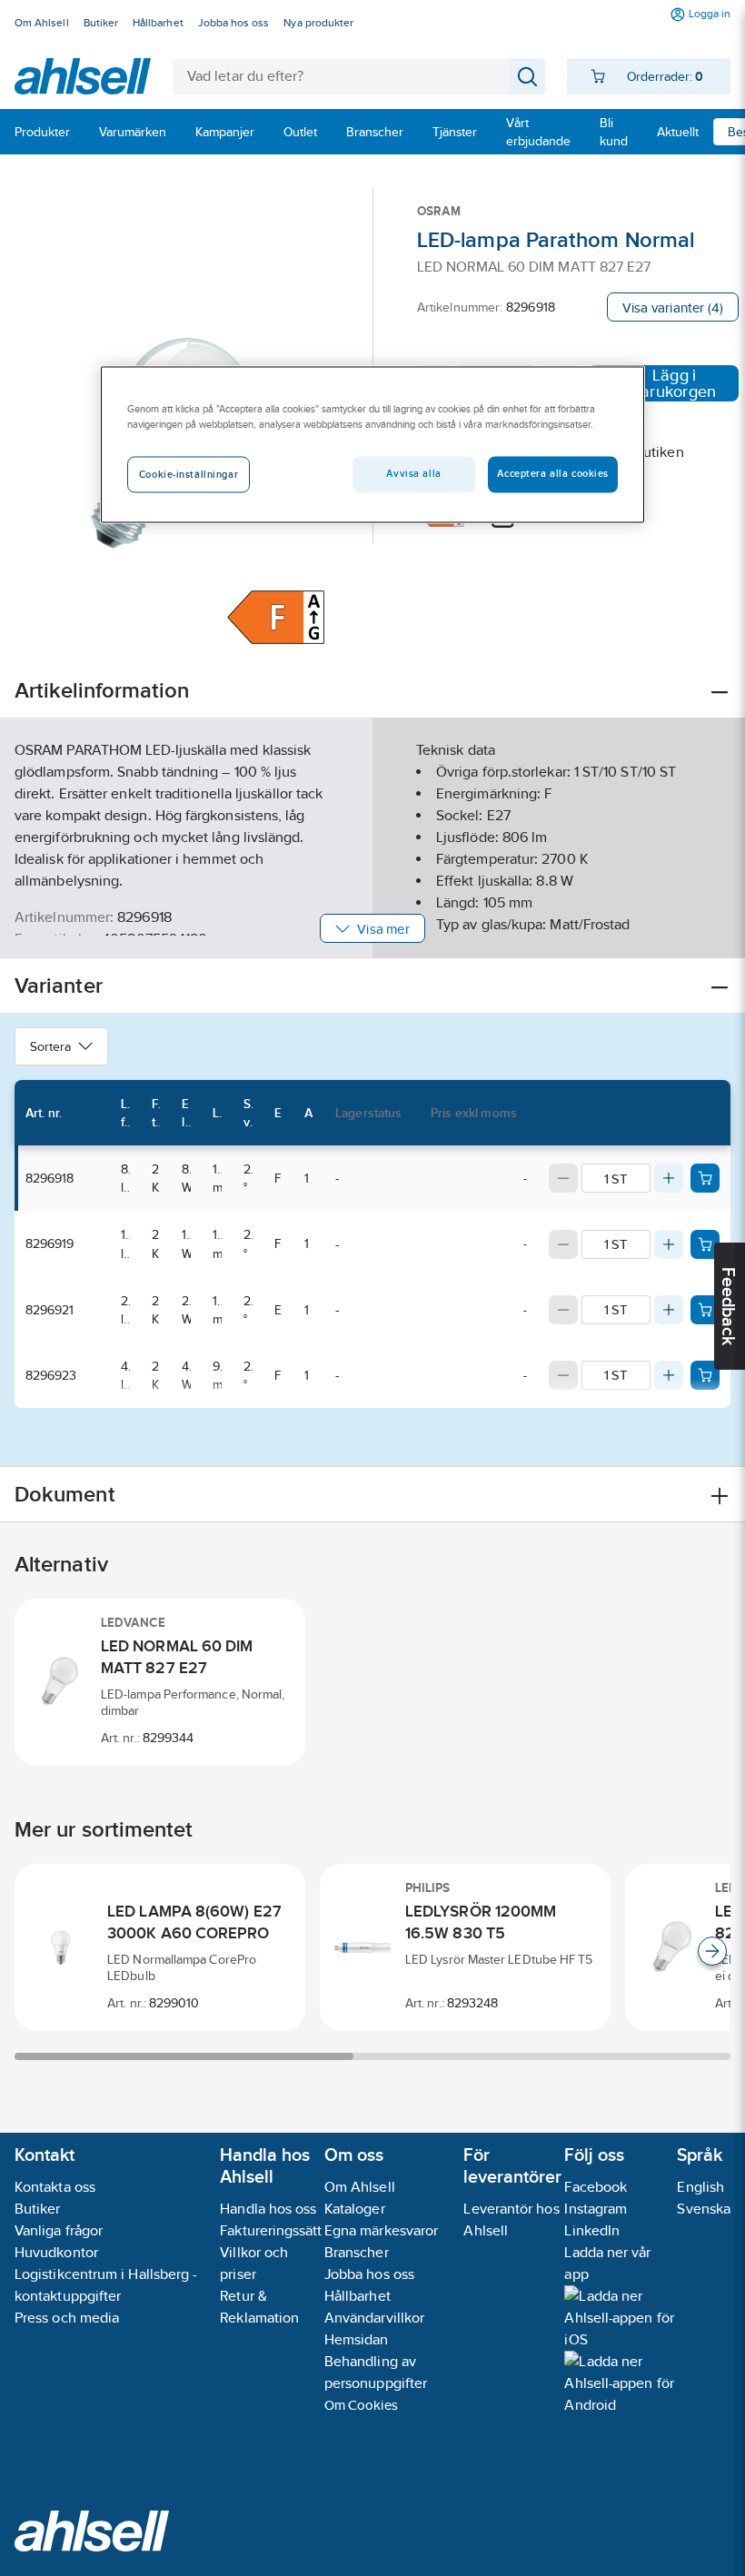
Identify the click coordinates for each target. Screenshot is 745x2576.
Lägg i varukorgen (674, 383)
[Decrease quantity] (563, 1178)
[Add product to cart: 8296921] (705, 1310)
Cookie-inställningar (189, 474)
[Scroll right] (712, 1951)
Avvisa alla (413, 473)
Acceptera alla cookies (553, 473)
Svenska (704, 2209)
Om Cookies (361, 2405)
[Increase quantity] (669, 1178)
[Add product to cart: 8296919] (705, 1244)
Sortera (50, 1046)
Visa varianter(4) (673, 307)
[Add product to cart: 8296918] (705, 1178)
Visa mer (383, 929)
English (700, 2187)
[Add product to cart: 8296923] (705, 1375)
